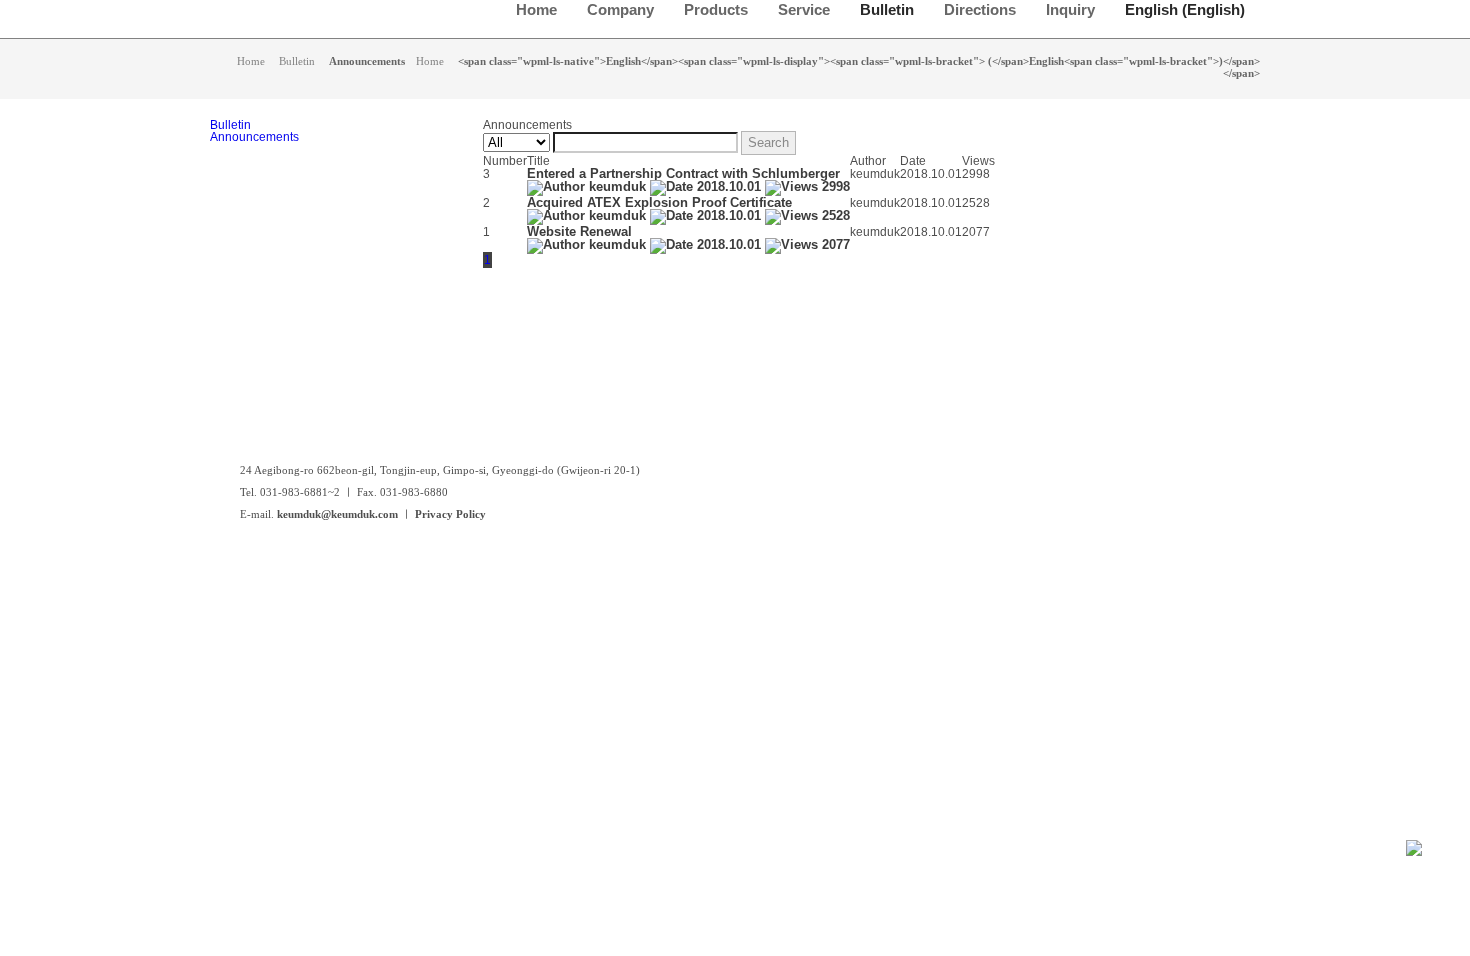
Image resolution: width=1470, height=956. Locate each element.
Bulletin (230, 125)
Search (768, 142)
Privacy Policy (450, 514)
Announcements (254, 137)
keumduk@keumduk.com (337, 514)
